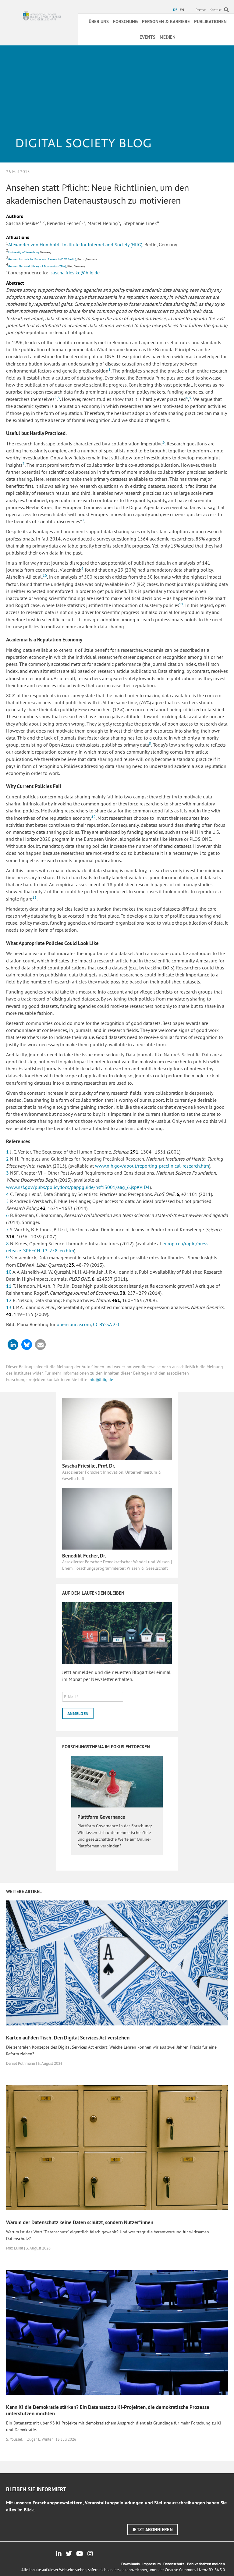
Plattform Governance (101, 1817)
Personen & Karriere (166, 21)
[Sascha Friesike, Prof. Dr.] (117, 1428)
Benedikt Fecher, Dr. (84, 1556)
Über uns (99, 21)
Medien (168, 37)
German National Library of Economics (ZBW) (37, 266)
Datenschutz (174, 2564)
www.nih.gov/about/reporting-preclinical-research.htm (152, 1166)
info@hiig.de (101, 1379)
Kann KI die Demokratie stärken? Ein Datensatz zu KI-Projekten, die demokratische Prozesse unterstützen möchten (108, 2410)
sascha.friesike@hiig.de (75, 273)
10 (45, 575)
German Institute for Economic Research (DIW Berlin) (42, 259)
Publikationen (210, 21)
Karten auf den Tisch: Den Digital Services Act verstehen (68, 2038)
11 (181, 604)
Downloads (130, 2564)
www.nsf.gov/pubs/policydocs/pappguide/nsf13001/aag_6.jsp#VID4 (78, 1187)
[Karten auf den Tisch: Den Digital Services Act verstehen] (117, 1962)
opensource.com (74, 1324)
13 (34, 897)
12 (94, 817)
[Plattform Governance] (117, 1781)
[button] (13, 1345)
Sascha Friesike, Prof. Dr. (89, 1466)
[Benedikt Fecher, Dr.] (117, 1518)
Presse (201, 10)
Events (147, 37)
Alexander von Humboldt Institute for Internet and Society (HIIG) (75, 244)
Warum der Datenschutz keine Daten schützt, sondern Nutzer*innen (80, 2222)
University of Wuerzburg (23, 252)
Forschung (125, 21)
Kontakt (216, 10)
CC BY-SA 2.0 (106, 1324)
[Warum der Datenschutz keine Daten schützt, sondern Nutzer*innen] (117, 2147)
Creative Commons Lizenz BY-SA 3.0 (195, 2570)
